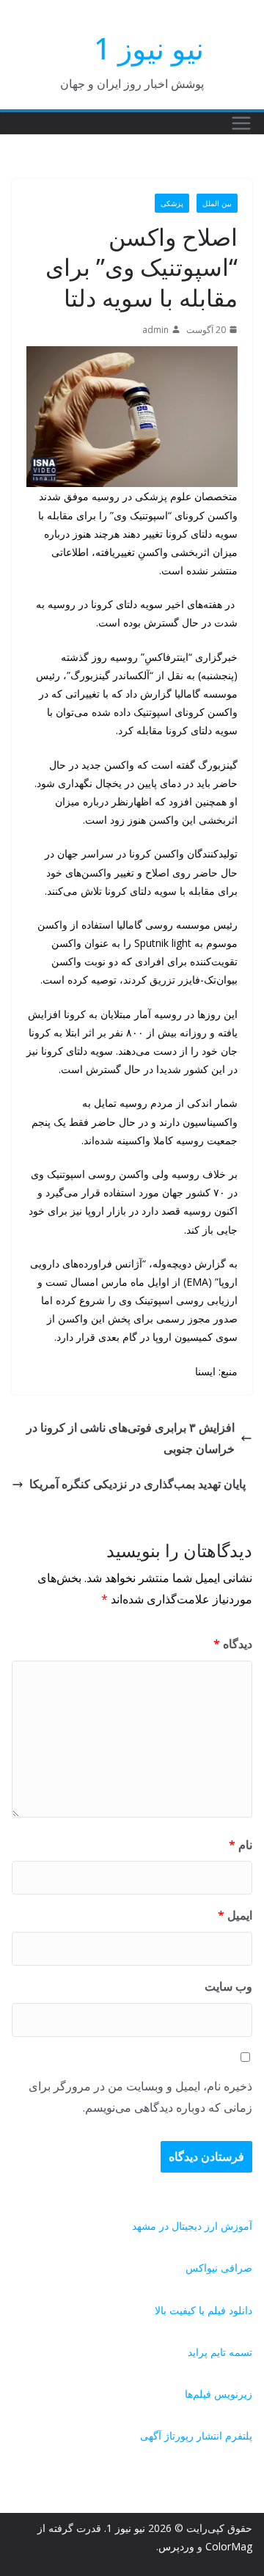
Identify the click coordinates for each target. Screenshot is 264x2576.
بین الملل (217, 203)
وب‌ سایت (228, 1986)
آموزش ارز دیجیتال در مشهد (192, 2226)
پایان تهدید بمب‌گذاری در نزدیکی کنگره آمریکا (137, 1484)
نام (241, 1845)
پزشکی (172, 203)
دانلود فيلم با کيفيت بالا (203, 2310)
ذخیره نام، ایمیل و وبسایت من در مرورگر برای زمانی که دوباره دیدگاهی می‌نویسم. (140, 2097)
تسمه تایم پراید (220, 2352)
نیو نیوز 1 (149, 48)
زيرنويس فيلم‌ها (219, 2394)
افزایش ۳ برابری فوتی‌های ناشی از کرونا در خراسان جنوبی (131, 1438)
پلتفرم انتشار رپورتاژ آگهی (196, 2436)
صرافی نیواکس (219, 2268)
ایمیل (235, 1915)
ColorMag (229, 2546)
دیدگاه (233, 1644)
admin (155, 330)
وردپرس (176, 2546)
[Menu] (241, 123)
